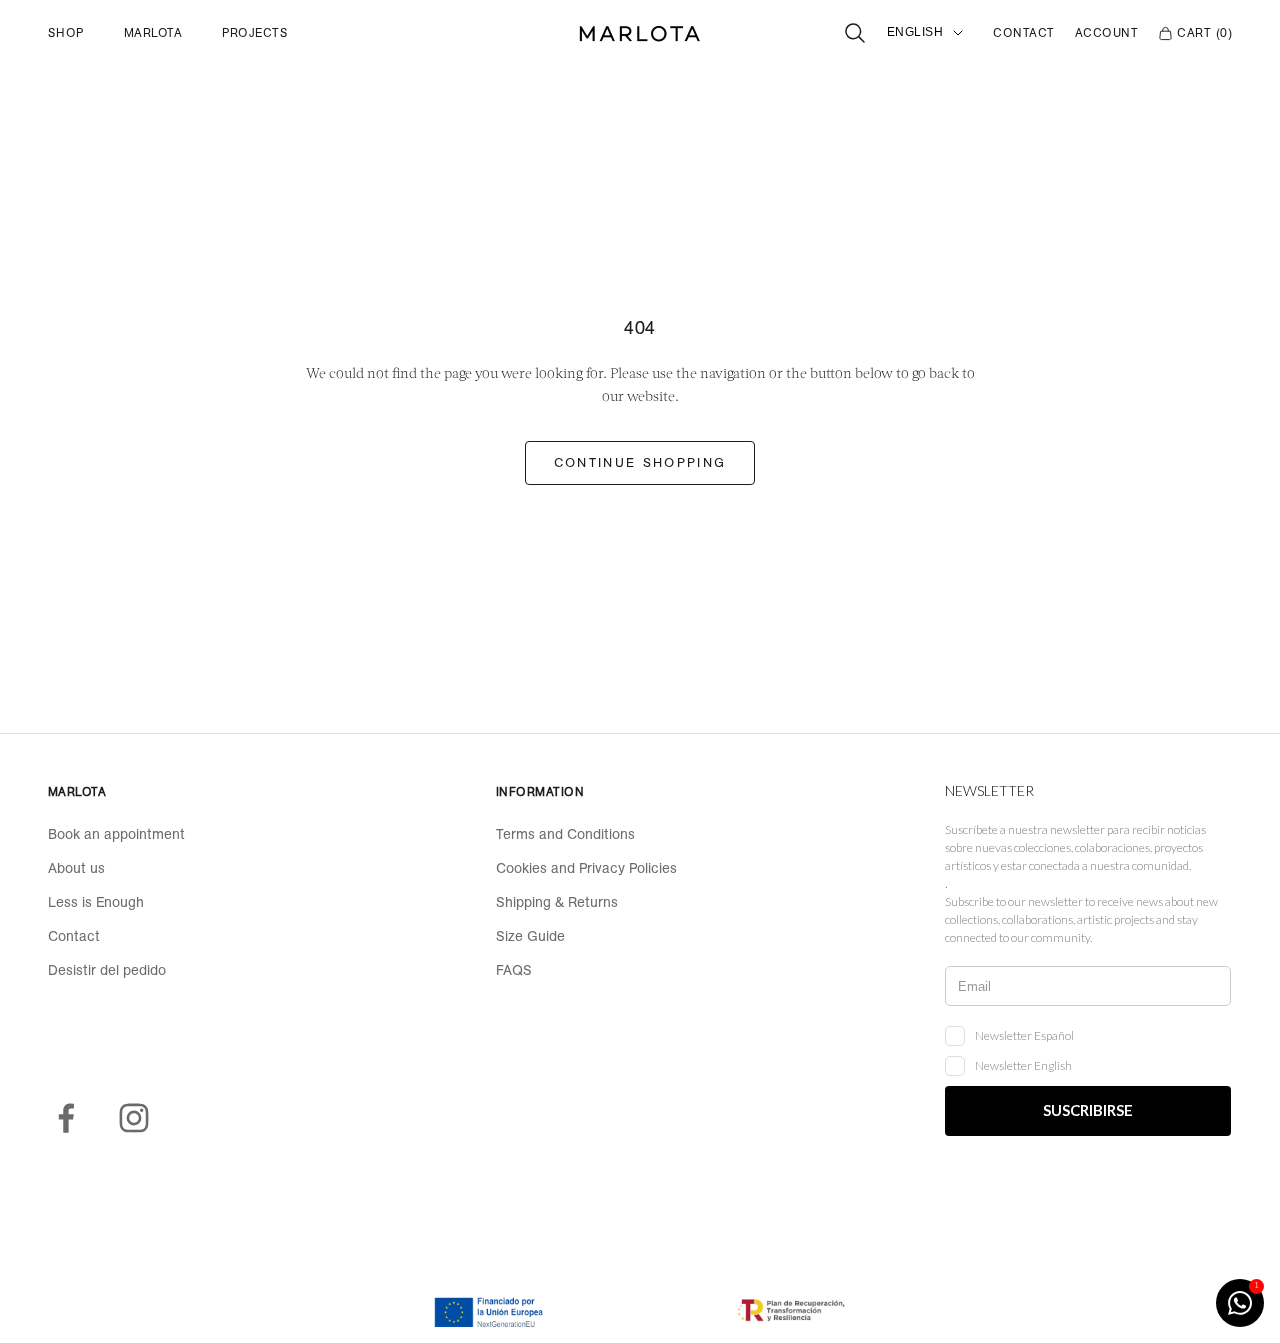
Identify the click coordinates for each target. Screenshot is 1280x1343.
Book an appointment (116, 834)
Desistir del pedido (107, 970)
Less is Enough (96, 902)
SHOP (66, 32)
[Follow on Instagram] (134, 1118)
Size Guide (530, 936)
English (915, 32)
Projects (255, 32)
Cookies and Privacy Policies (586, 868)
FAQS (514, 970)
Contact (1023, 32)
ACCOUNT (1106, 32)
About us (76, 868)
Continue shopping (640, 462)
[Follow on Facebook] (66, 1118)
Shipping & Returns (557, 902)
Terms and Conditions (565, 834)
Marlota (153, 32)
